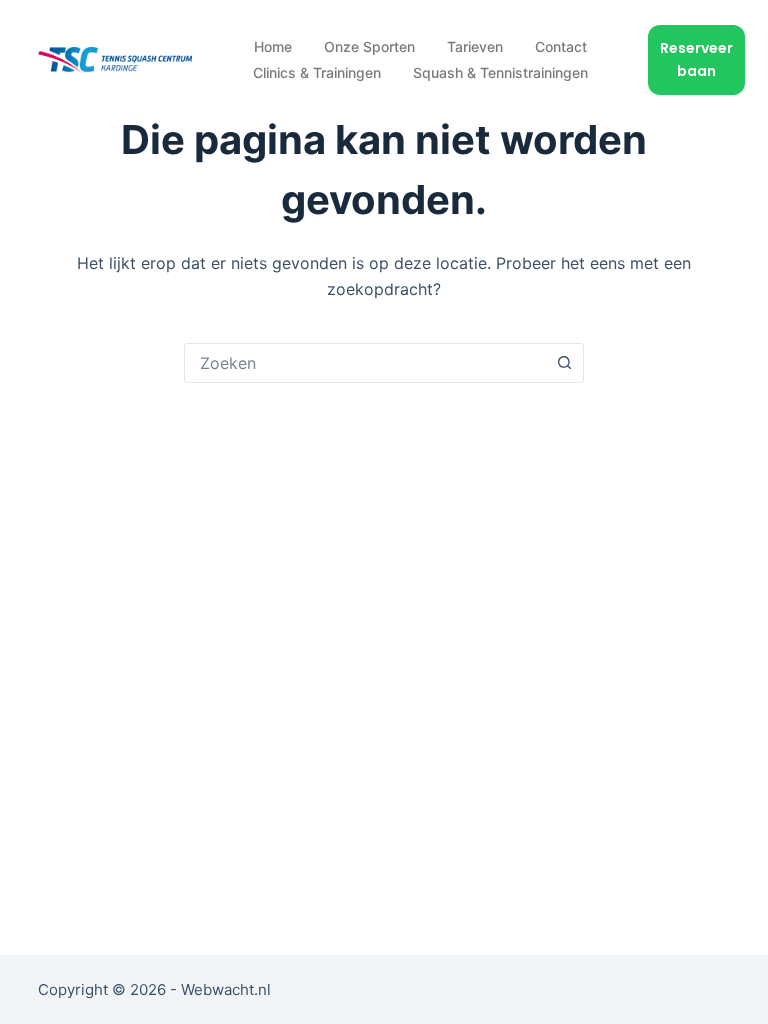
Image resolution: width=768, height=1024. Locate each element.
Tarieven (475, 46)
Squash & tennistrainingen (500, 72)
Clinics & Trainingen (317, 72)
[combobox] (365, 363)
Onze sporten (369, 46)
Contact (561, 46)
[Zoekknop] (564, 363)
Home (273, 46)
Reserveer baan (696, 59)
